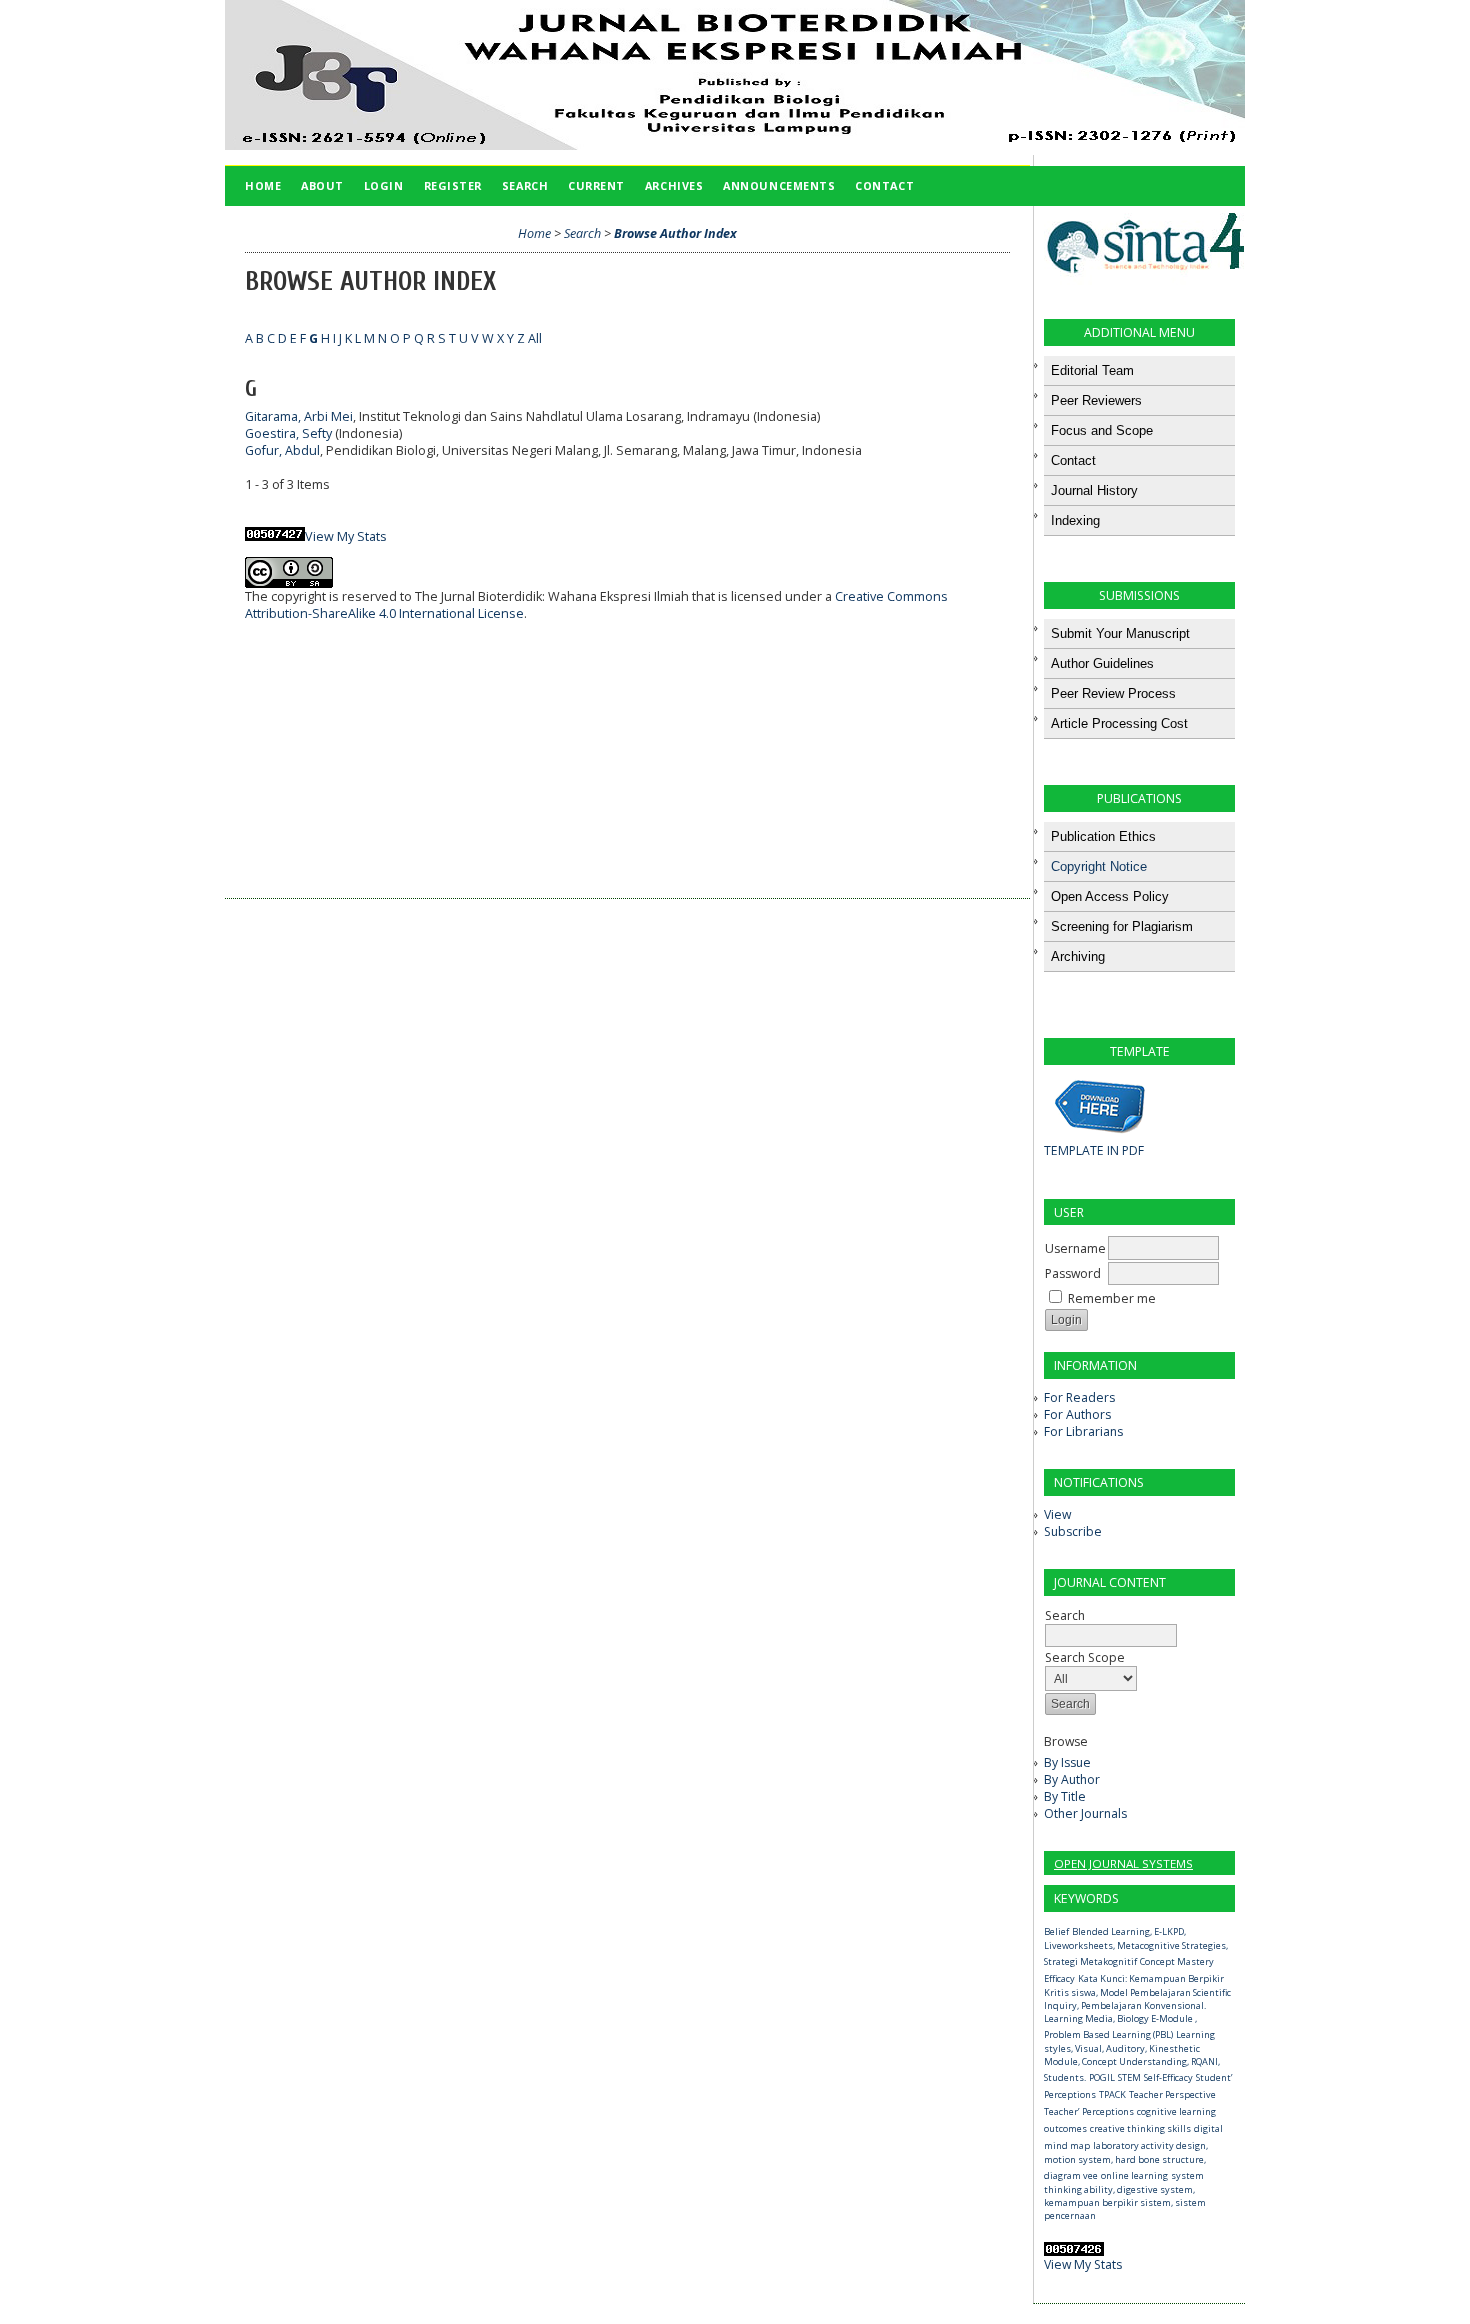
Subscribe (1073, 1531)
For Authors (1077, 1414)
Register (453, 185)
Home (263, 185)
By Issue (1067, 1762)
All (535, 338)
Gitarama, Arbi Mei (299, 416)
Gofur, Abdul (282, 450)
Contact (884, 185)
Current (596, 185)
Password (1073, 1273)
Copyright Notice (1099, 866)
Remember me (1112, 1298)
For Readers (1079, 1397)
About (322, 185)
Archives (674, 185)
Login (384, 185)
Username (1075, 1248)
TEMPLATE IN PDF (1094, 1150)
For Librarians (1083, 1431)
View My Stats (1083, 2264)
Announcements (779, 185)
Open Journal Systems (1123, 1863)
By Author (1072, 1779)
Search (1065, 1615)
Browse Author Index (675, 233)
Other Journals (1085, 1813)
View (1057, 1514)
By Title (1065, 1796)
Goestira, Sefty (288, 433)
